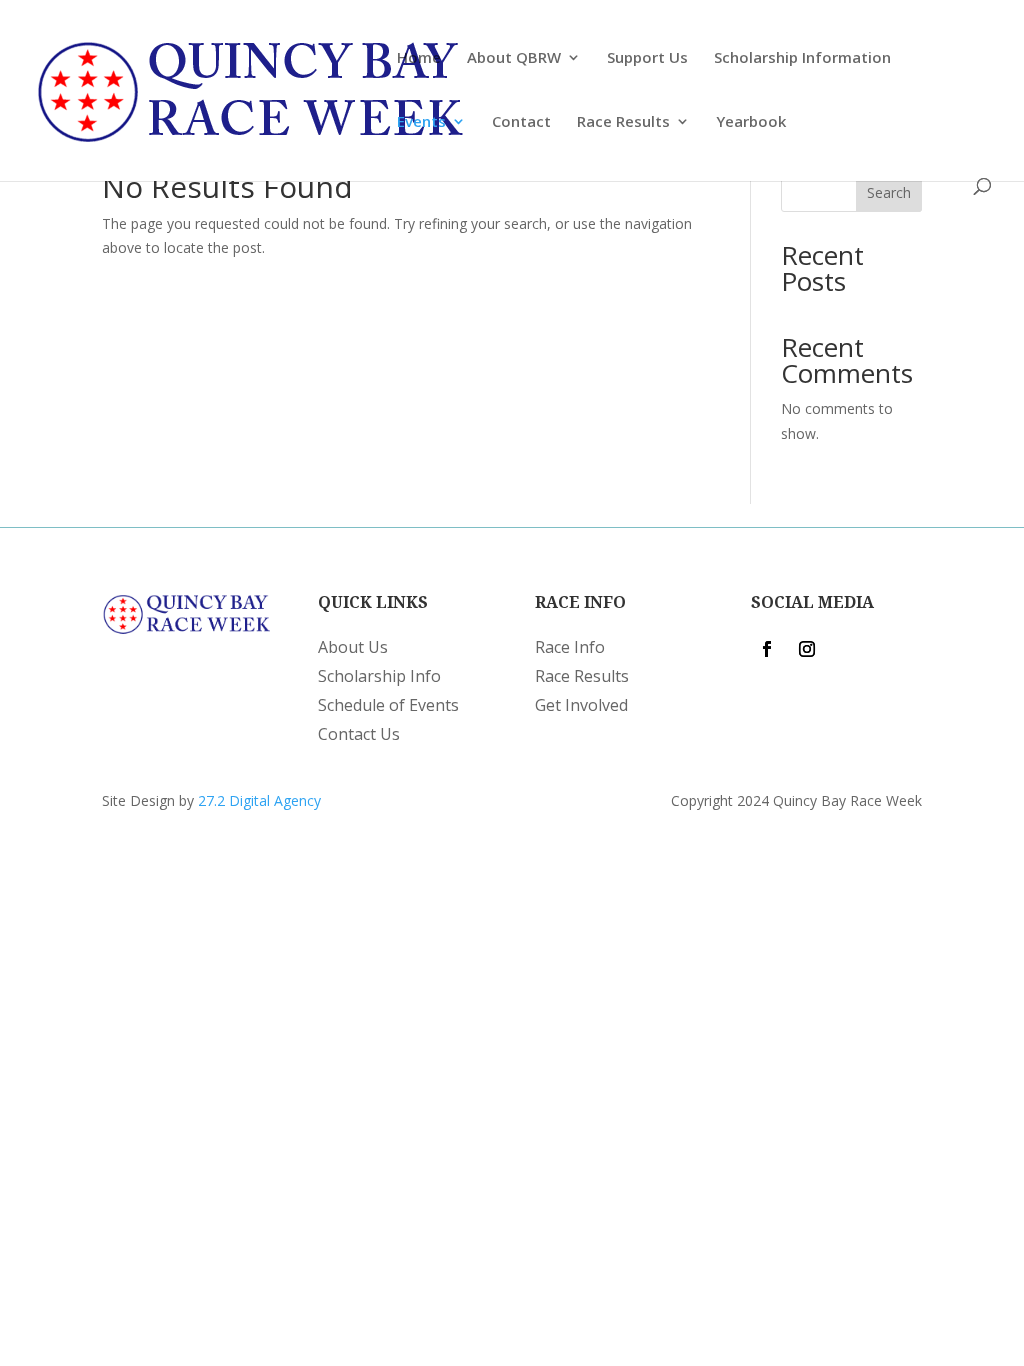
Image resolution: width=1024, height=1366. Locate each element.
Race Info (570, 647)
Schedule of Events (388, 705)
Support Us (647, 58)
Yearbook (751, 122)
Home (419, 58)
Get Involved (581, 705)
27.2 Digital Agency (259, 800)
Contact (521, 122)
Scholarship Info (379, 676)
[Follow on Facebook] (767, 649)
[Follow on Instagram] (807, 649)
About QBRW (514, 58)
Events (421, 122)
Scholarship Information (802, 58)
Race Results (623, 122)
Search (889, 192)
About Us (353, 647)
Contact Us (359, 734)
